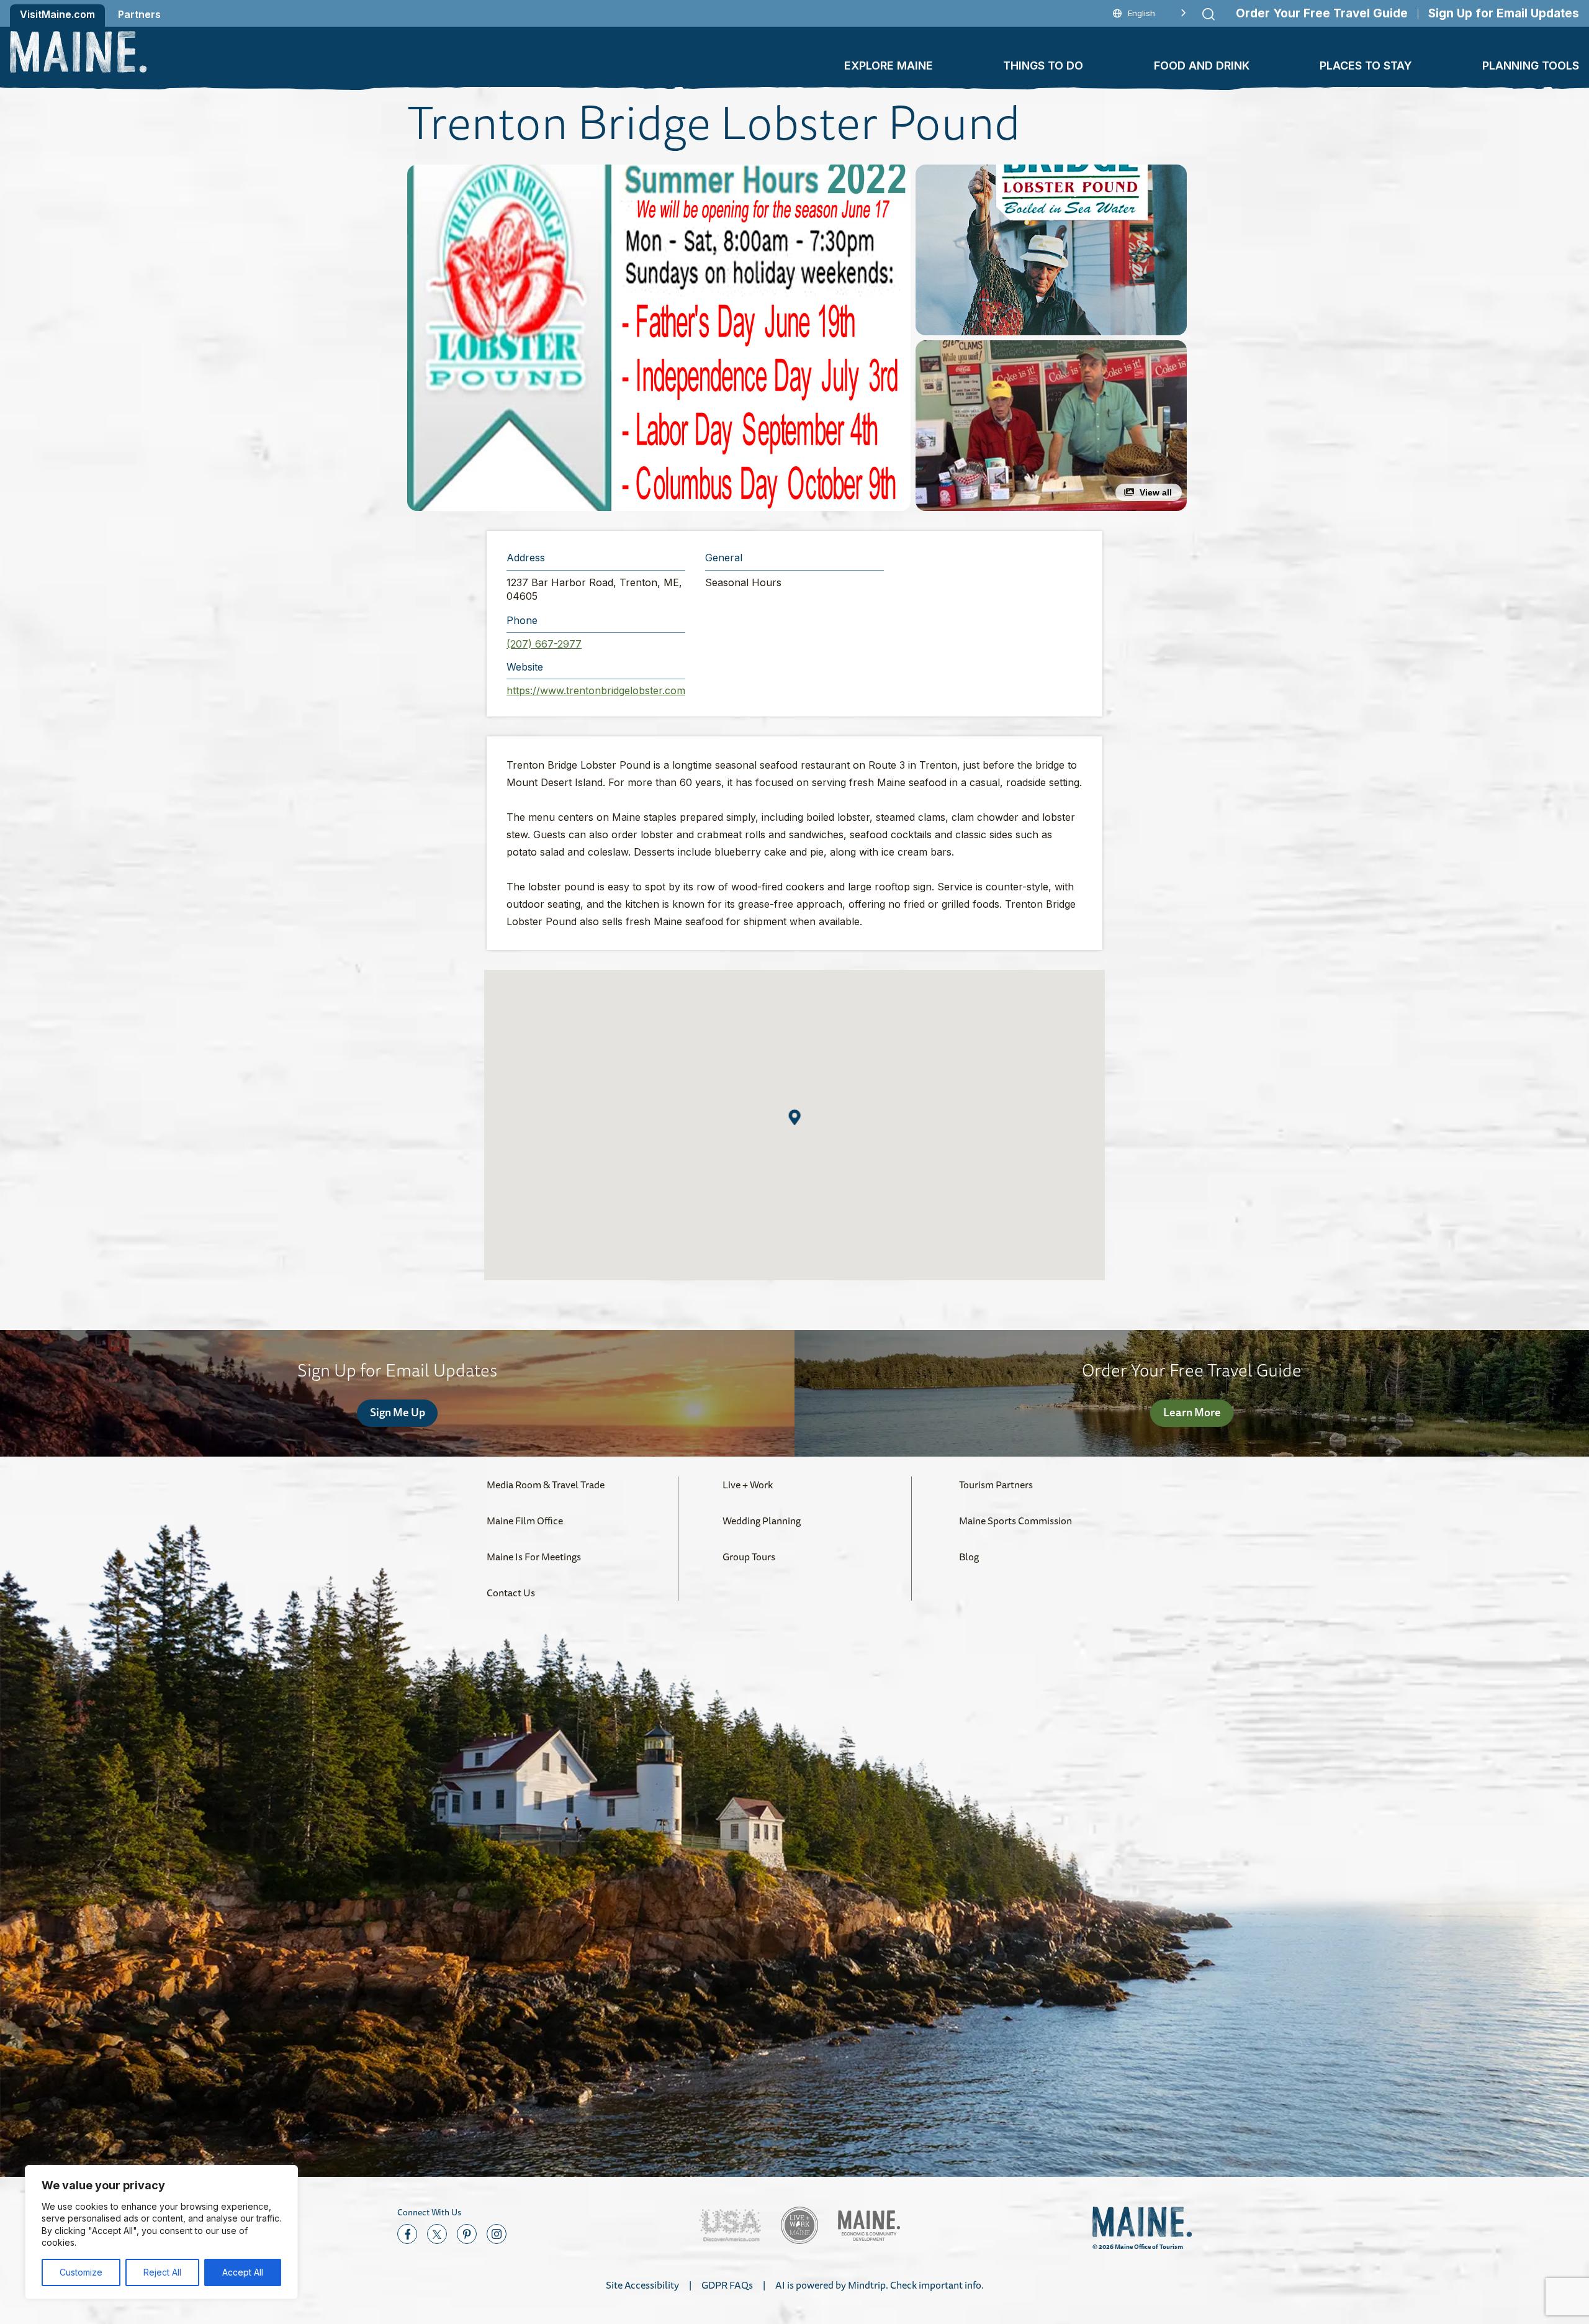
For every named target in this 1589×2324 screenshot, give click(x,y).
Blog (969, 1557)
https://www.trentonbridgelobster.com (596, 690)
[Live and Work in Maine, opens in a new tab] (799, 2225)
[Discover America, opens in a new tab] (730, 2226)
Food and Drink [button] (1202, 66)
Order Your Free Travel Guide (1322, 13)
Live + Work (748, 1485)
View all (1156, 492)
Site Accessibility (642, 2285)
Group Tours (749, 1557)
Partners (139, 14)
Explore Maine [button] (889, 66)
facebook (407, 2234)
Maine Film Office (525, 1521)
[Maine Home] (78, 52)
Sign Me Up (398, 1412)
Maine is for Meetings (534, 1557)
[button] (659, 338)
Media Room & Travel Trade (546, 1485)
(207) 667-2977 (544, 644)
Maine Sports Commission (1015, 1521)
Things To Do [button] (1043, 66)
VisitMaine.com (57, 14)
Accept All (243, 2272)
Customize (81, 2272)
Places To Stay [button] (1366, 66)
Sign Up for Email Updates (1504, 13)
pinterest (467, 2234)
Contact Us (511, 1593)
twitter (437, 2234)
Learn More (1192, 1412)
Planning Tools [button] (1531, 66)
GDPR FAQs (727, 2285)
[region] (161, 2232)
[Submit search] (1209, 14)
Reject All (162, 2272)
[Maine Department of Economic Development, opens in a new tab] (869, 2226)
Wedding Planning (762, 1521)
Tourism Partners (996, 1485)
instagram (497, 2234)
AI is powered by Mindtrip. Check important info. (880, 2285)
